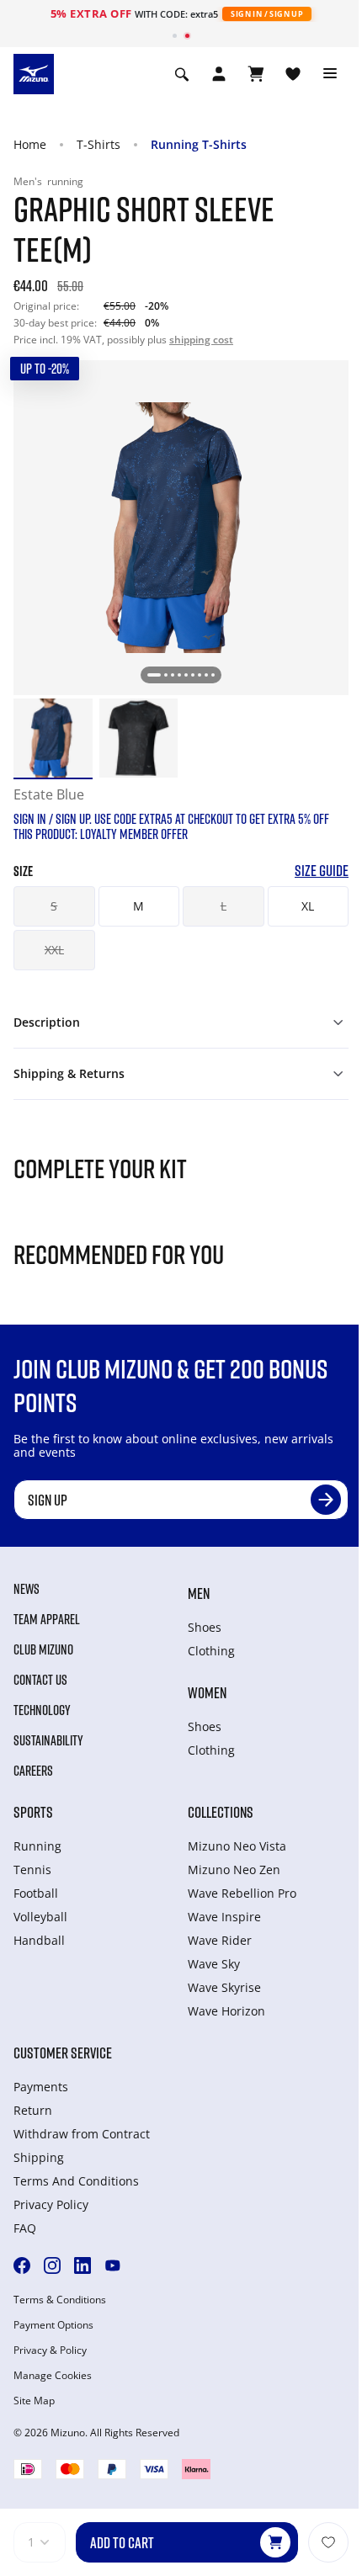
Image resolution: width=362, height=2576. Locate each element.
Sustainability (48, 1740)
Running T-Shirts (199, 144)
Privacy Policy (51, 2204)
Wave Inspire (224, 1917)
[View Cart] (256, 74)
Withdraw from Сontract (82, 2134)
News (27, 1589)
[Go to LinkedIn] (83, 2265)
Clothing (211, 1651)
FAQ (25, 2228)
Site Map (34, 2401)
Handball (39, 1940)
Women (207, 1692)
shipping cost (201, 340)
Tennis (32, 1870)
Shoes (205, 1627)
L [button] (224, 906)
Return (33, 2110)
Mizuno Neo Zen (234, 1870)
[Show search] (182, 74)
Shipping (39, 2157)
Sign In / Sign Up (267, 14)
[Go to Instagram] (52, 2265)
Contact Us (40, 1680)
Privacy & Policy (50, 2350)
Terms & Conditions (60, 2300)
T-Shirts (98, 144)
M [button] (138, 906)
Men (199, 1593)
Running (37, 1846)
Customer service (63, 2053)
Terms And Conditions (76, 2181)
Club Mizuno (43, 1649)
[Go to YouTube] (113, 2265)
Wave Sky (214, 1964)
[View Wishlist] (293, 74)
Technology (42, 1710)
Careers (33, 1771)
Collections (221, 1812)
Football (36, 1893)
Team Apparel (47, 1619)
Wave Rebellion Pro (242, 1893)
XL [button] (308, 906)
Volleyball (40, 1917)
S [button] (54, 906)
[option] (53, 738)
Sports (33, 1812)
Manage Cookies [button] (53, 2376)
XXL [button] (54, 950)
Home (30, 144)
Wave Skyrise (224, 1987)
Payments (41, 2087)
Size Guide (322, 871)
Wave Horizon (226, 2011)
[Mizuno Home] (34, 72)
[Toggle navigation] (330, 74)
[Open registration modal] (219, 74)
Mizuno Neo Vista (237, 1846)
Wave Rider (220, 1940)
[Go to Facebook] (22, 2265)
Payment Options (53, 2325)
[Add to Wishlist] (328, 2542)
